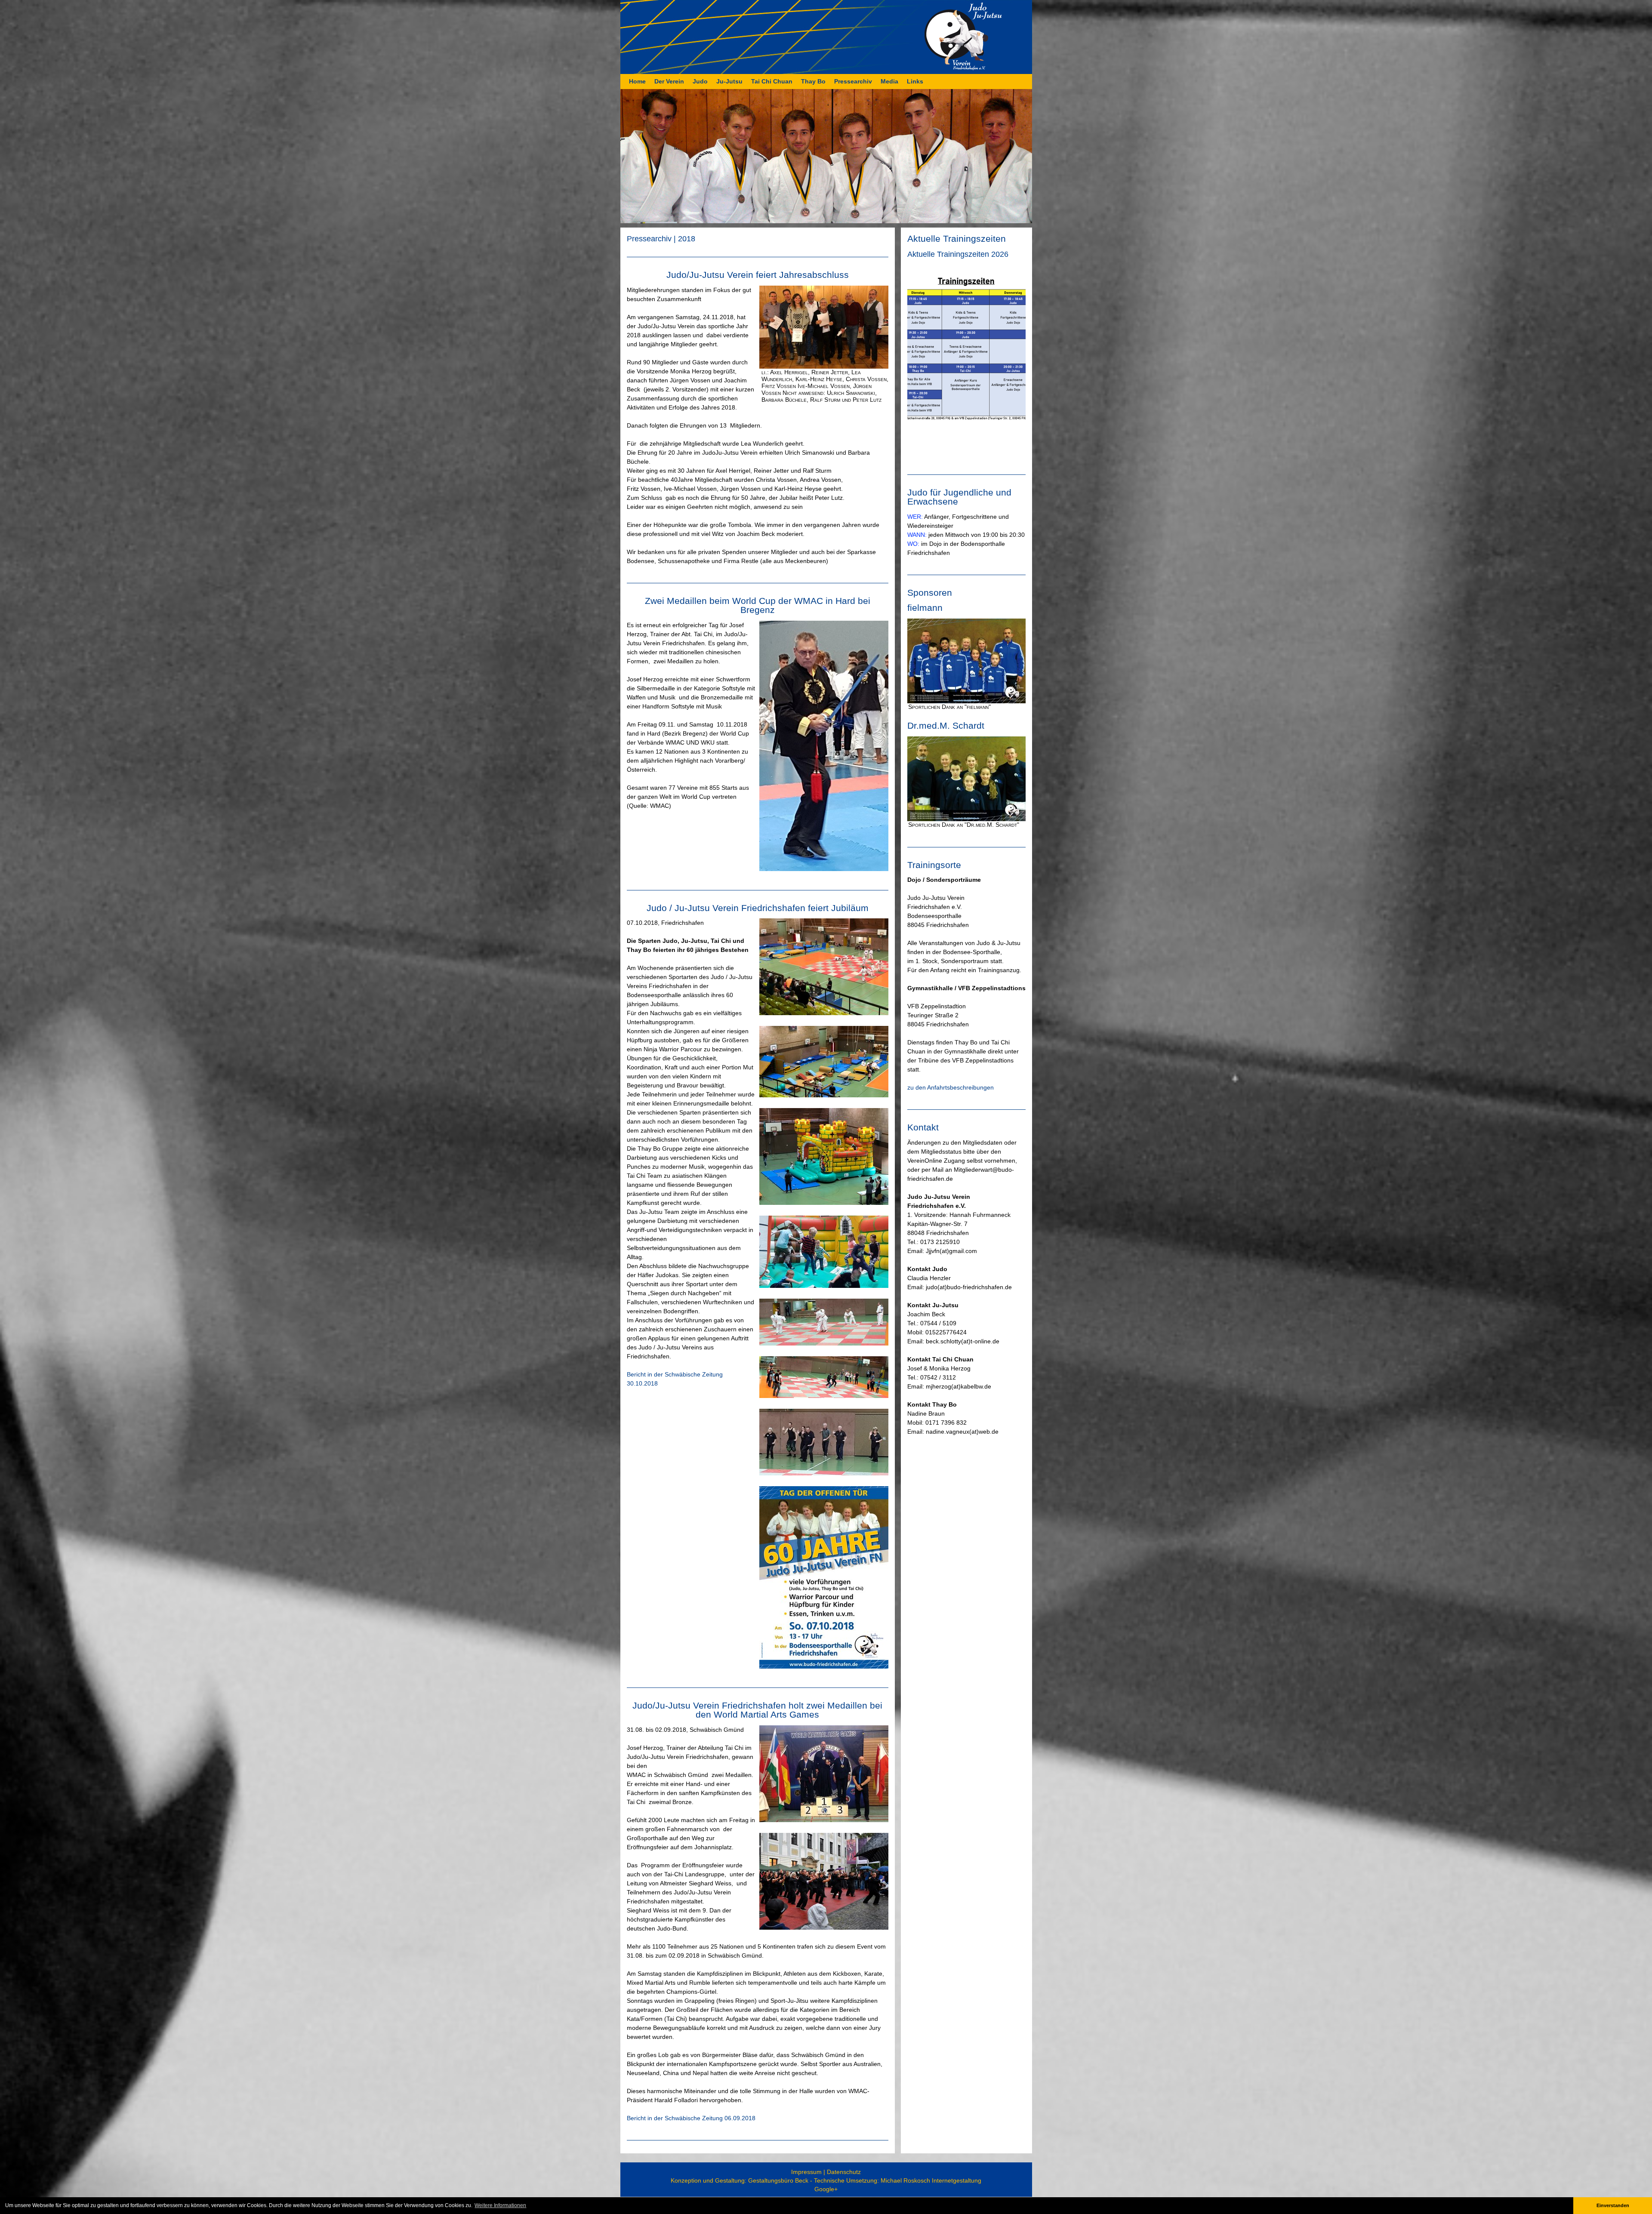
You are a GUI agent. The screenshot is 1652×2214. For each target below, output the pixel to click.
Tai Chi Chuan (772, 81)
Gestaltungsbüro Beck (778, 2180)
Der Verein (669, 81)
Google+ (826, 2189)
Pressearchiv (853, 81)
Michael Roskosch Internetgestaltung (931, 2180)
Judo (700, 81)
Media (889, 81)
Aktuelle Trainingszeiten (957, 239)
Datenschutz (844, 2172)
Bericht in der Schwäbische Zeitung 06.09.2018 (691, 2118)
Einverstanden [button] (1613, 2205)
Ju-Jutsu (729, 81)
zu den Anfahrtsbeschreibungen (951, 1087)
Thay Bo (813, 81)
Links (915, 81)
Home (637, 81)
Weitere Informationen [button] (500, 2205)
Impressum (806, 2172)
